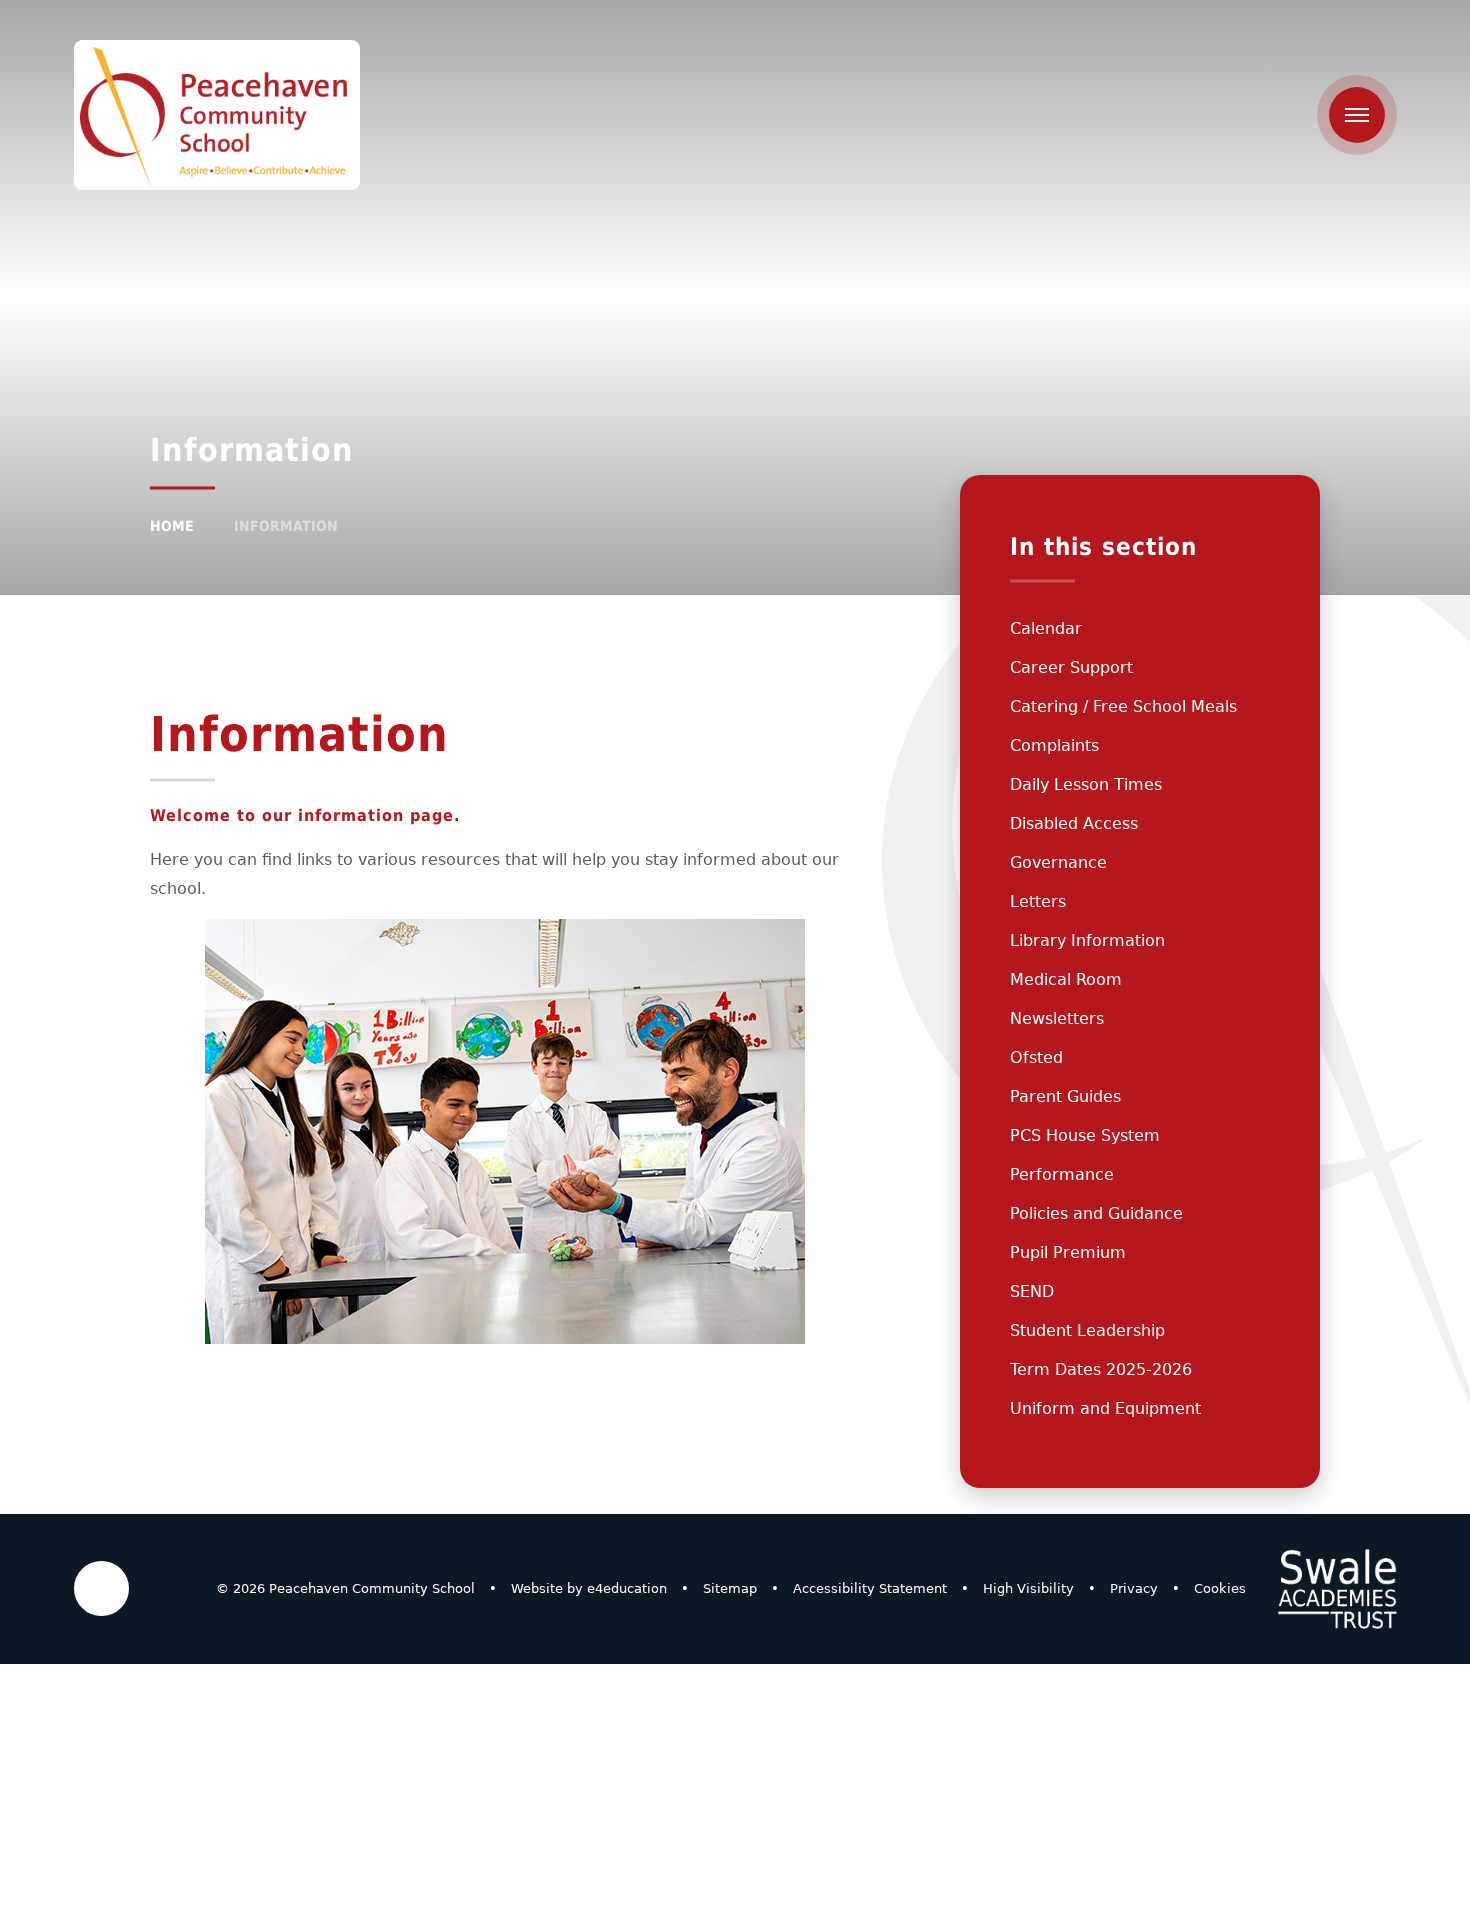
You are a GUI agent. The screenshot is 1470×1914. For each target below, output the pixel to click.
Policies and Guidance (1096, 1213)
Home (172, 526)
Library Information (1087, 940)
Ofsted (1036, 1057)
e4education (627, 1588)
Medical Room (1066, 979)
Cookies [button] (1220, 1588)
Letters (1038, 901)
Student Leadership (1087, 1330)
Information (286, 526)
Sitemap (730, 1588)
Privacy (1134, 1588)
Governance (1058, 862)
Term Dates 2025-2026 (1101, 1369)
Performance (1062, 1174)
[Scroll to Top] (101, 1588)
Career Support (1071, 667)
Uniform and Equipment (1105, 1408)
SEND (1032, 1291)
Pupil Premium (1068, 1252)
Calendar (1046, 628)
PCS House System (1085, 1135)
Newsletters (1057, 1018)
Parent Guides (1065, 1096)
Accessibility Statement (870, 1588)
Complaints (1054, 745)
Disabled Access (1074, 823)
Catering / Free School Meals (1123, 706)
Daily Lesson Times (1086, 784)
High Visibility (1028, 1588)
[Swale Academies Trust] (1337, 1589)
